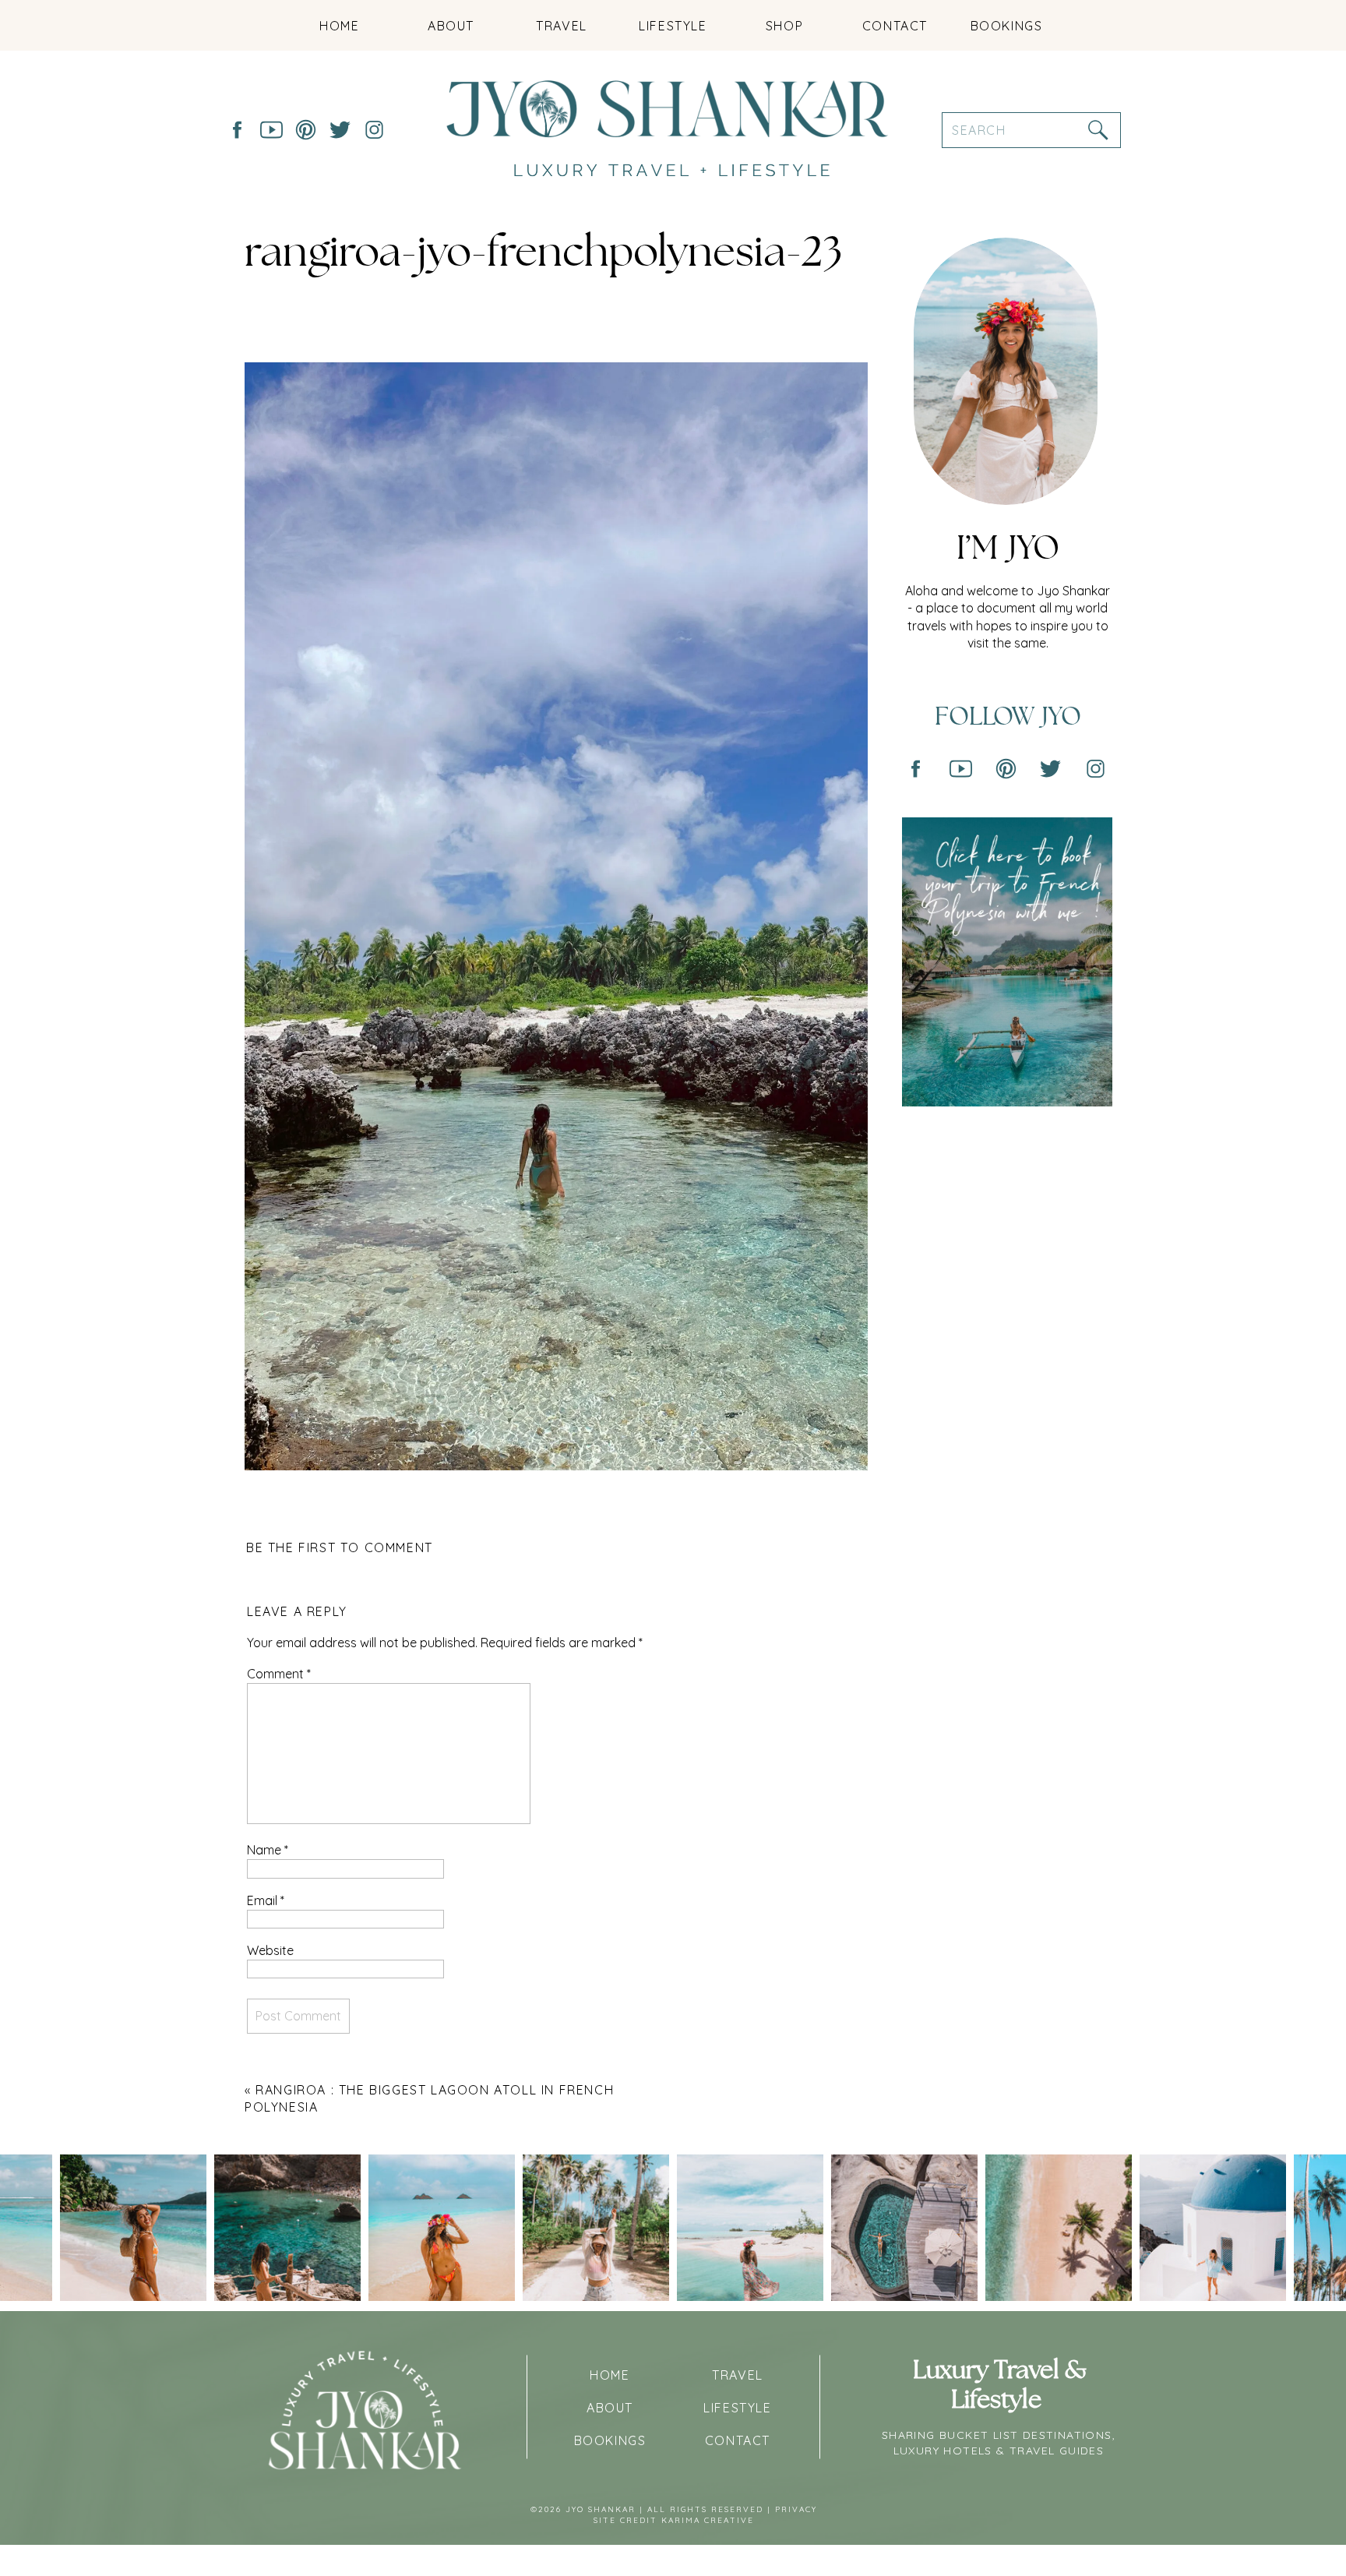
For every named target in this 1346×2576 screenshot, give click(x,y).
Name (268, 1850)
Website (270, 1950)
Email (266, 1900)
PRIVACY (796, 2509)
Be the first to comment (340, 1547)
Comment (279, 1674)
